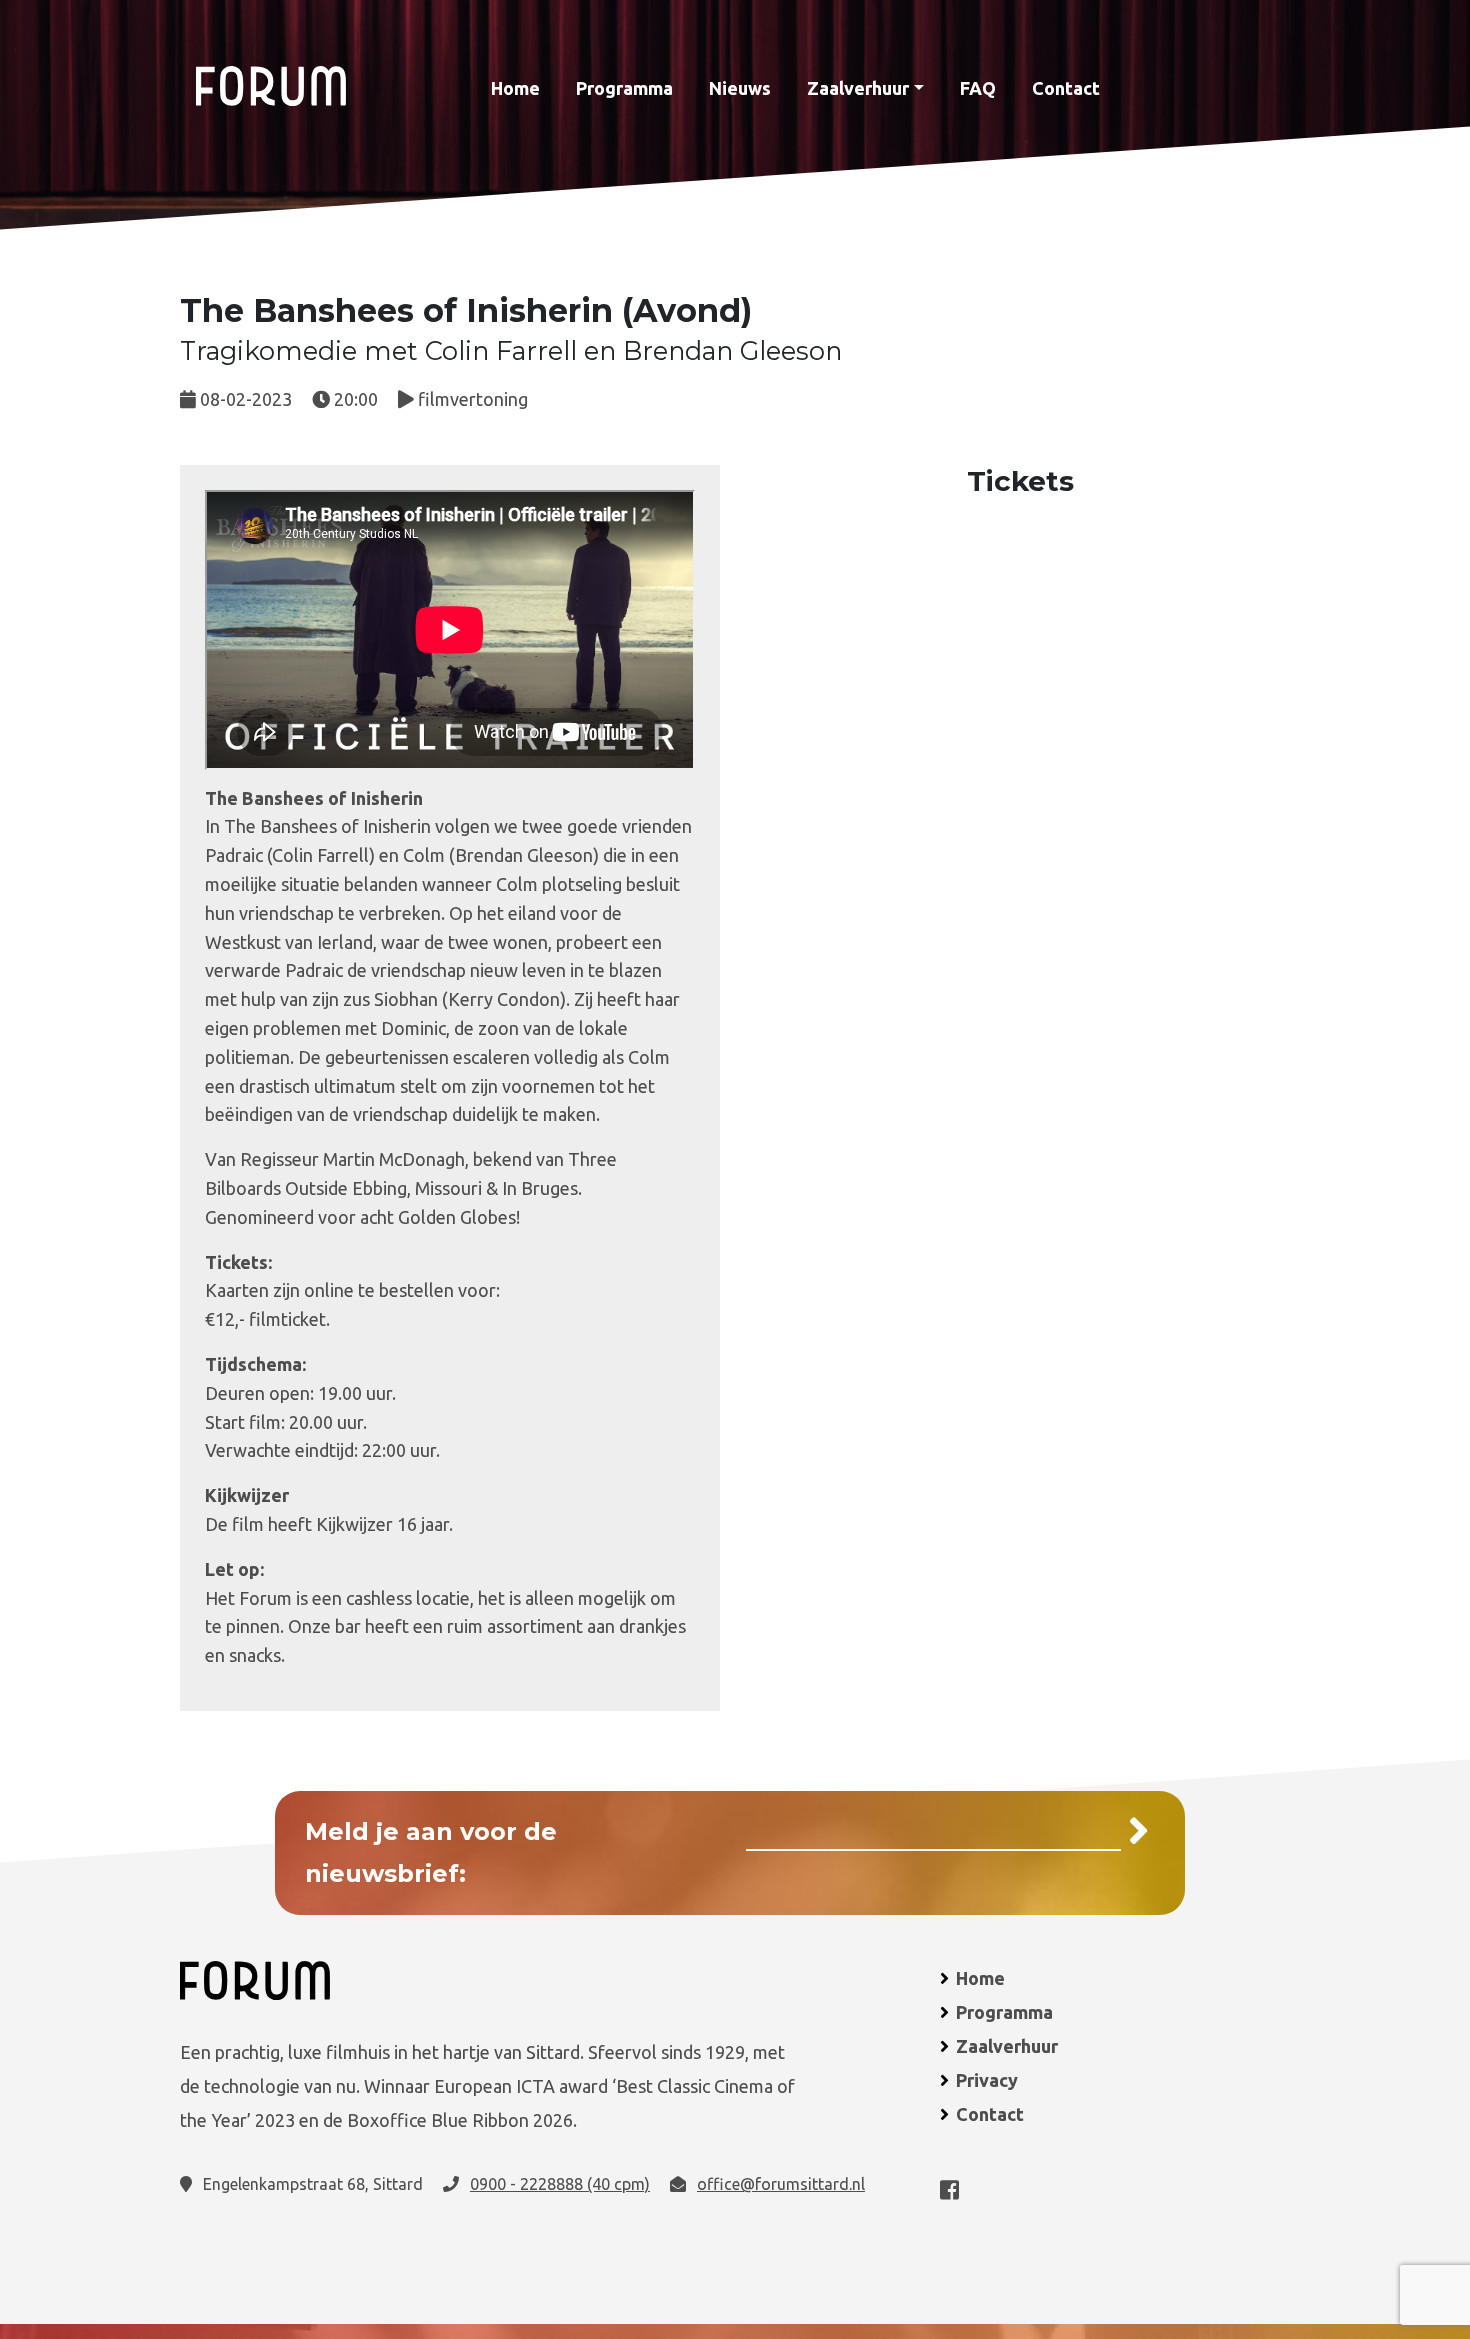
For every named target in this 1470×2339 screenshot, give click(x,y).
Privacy (987, 2080)
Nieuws (740, 88)
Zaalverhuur (858, 88)
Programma (624, 88)
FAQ (978, 88)
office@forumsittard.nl (781, 2184)
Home (515, 88)
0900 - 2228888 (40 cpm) (560, 2184)
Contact (1066, 88)
